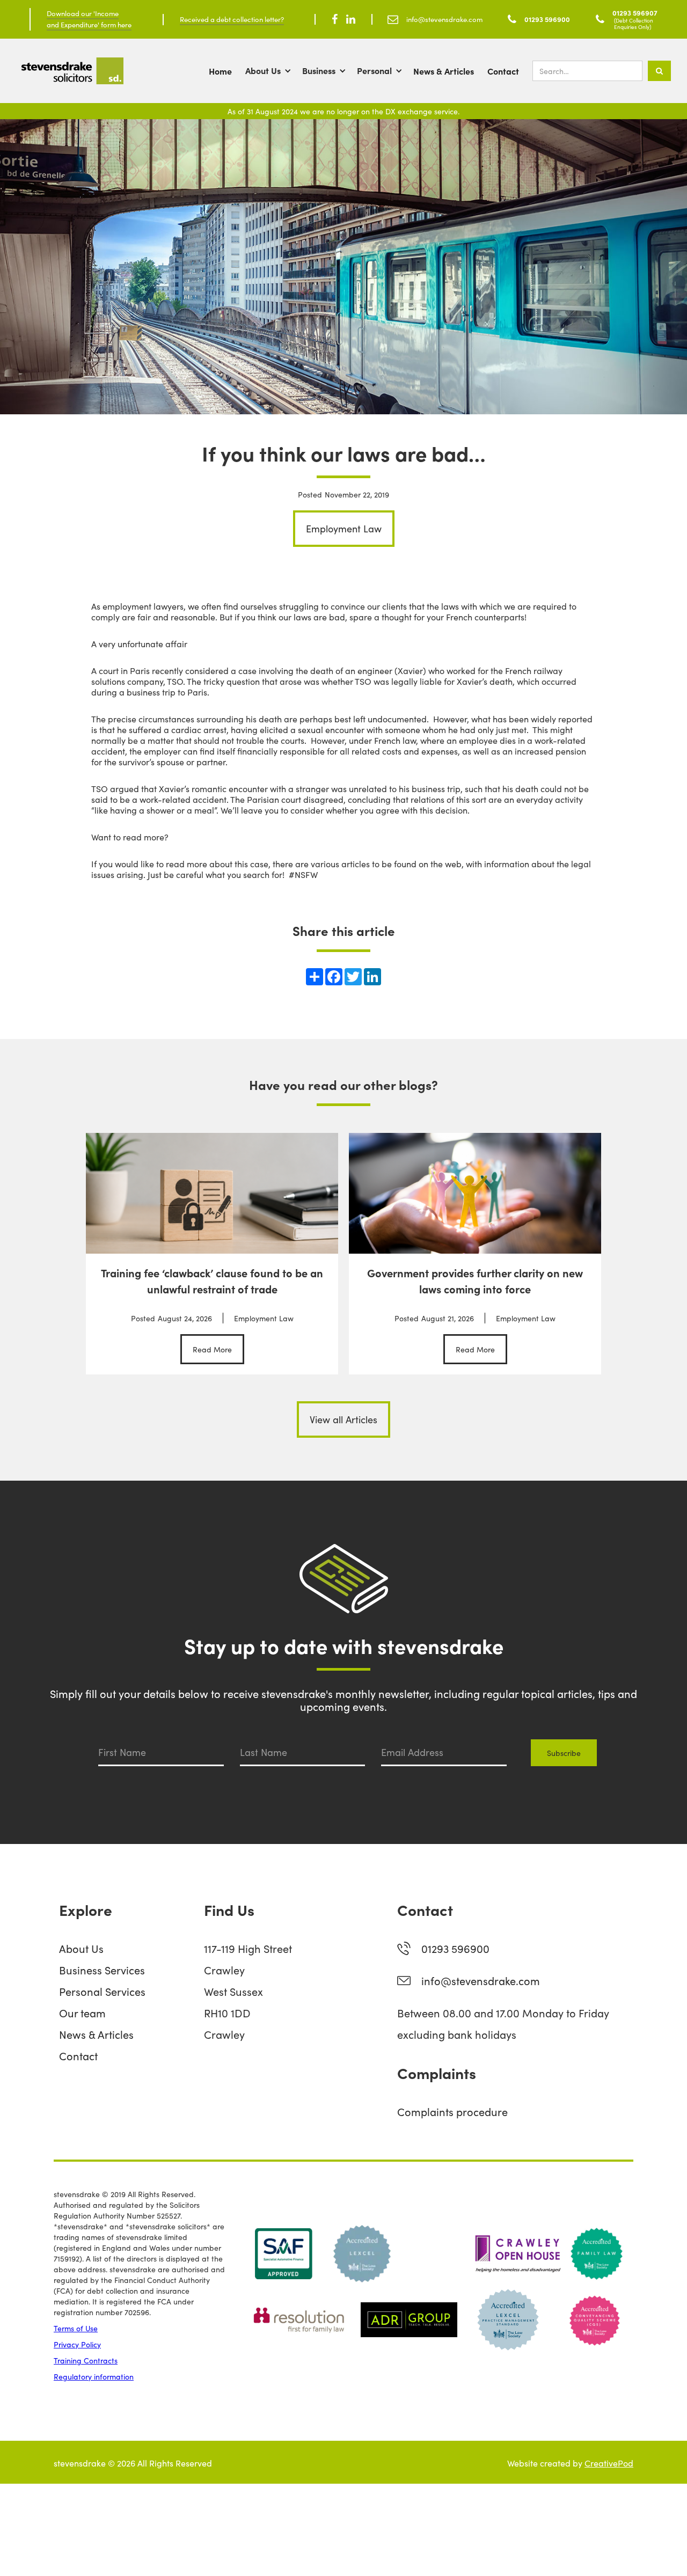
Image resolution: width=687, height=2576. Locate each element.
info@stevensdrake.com (481, 1980)
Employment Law (344, 528)
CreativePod (609, 2463)
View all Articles (343, 1419)
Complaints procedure (452, 2111)
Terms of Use (76, 2328)
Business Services (102, 1970)
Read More (212, 1349)
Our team (82, 2012)
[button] (274, 71)
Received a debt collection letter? (232, 19)
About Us (263, 70)
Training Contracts (86, 2360)
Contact (503, 71)
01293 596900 (455, 1948)
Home (220, 71)
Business (319, 70)
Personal (374, 70)
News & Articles (444, 71)
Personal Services (102, 1991)
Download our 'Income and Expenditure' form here (89, 19)
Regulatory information (94, 2376)
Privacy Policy (77, 2344)
